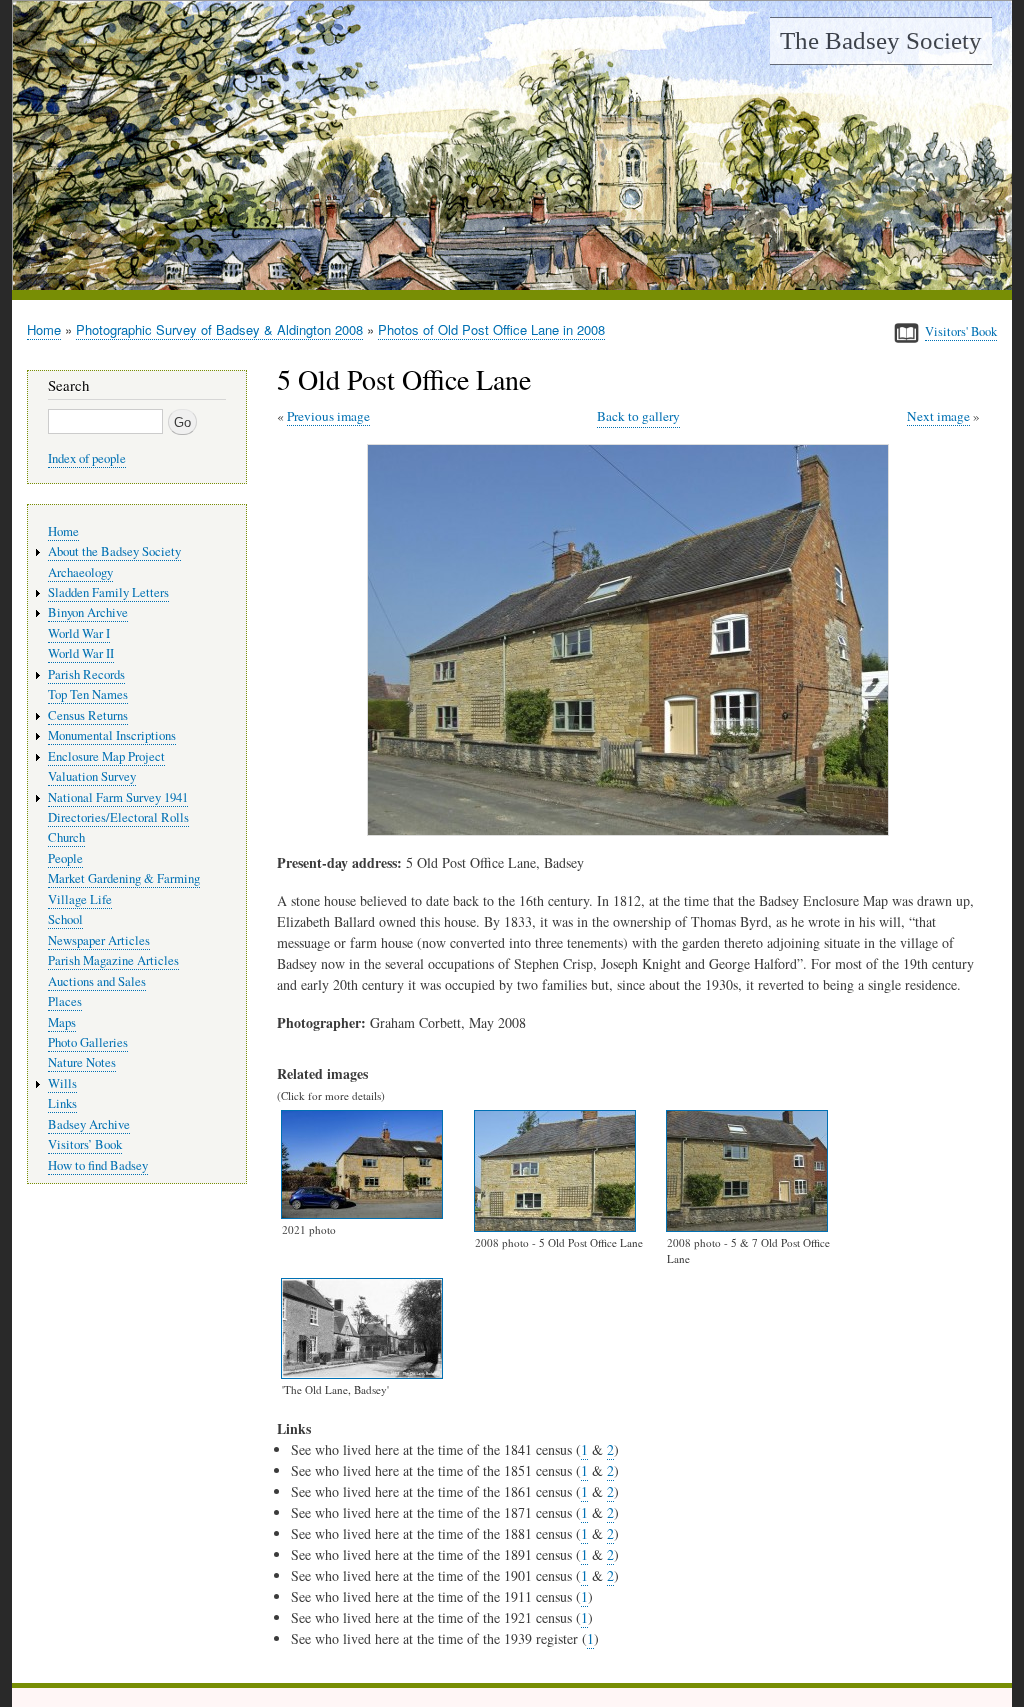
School (65, 919)
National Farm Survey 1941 (118, 797)
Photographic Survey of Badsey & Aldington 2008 (219, 329)
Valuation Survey (92, 776)
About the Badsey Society (114, 551)
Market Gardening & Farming (124, 878)
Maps (62, 1022)
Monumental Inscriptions (112, 735)
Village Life (80, 899)
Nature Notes (82, 1062)
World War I (79, 633)
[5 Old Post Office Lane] (632, 830)
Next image (938, 416)
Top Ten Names (88, 694)
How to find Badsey (98, 1165)
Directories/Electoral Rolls (118, 817)
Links (62, 1103)
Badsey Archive (89, 1124)
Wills (62, 1083)
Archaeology (80, 572)
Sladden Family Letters (108, 592)
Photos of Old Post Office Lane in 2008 (491, 329)
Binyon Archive (88, 612)
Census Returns (88, 715)
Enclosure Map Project (106, 756)
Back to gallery (638, 416)
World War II (81, 653)
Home (44, 329)
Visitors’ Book (85, 1144)
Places (65, 1001)
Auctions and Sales (97, 981)
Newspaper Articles (99, 940)
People (65, 858)
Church (66, 837)
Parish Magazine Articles (113, 960)
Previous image (328, 416)
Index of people (87, 458)
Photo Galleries (88, 1042)
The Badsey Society (881, 40)
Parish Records (86, 674)
